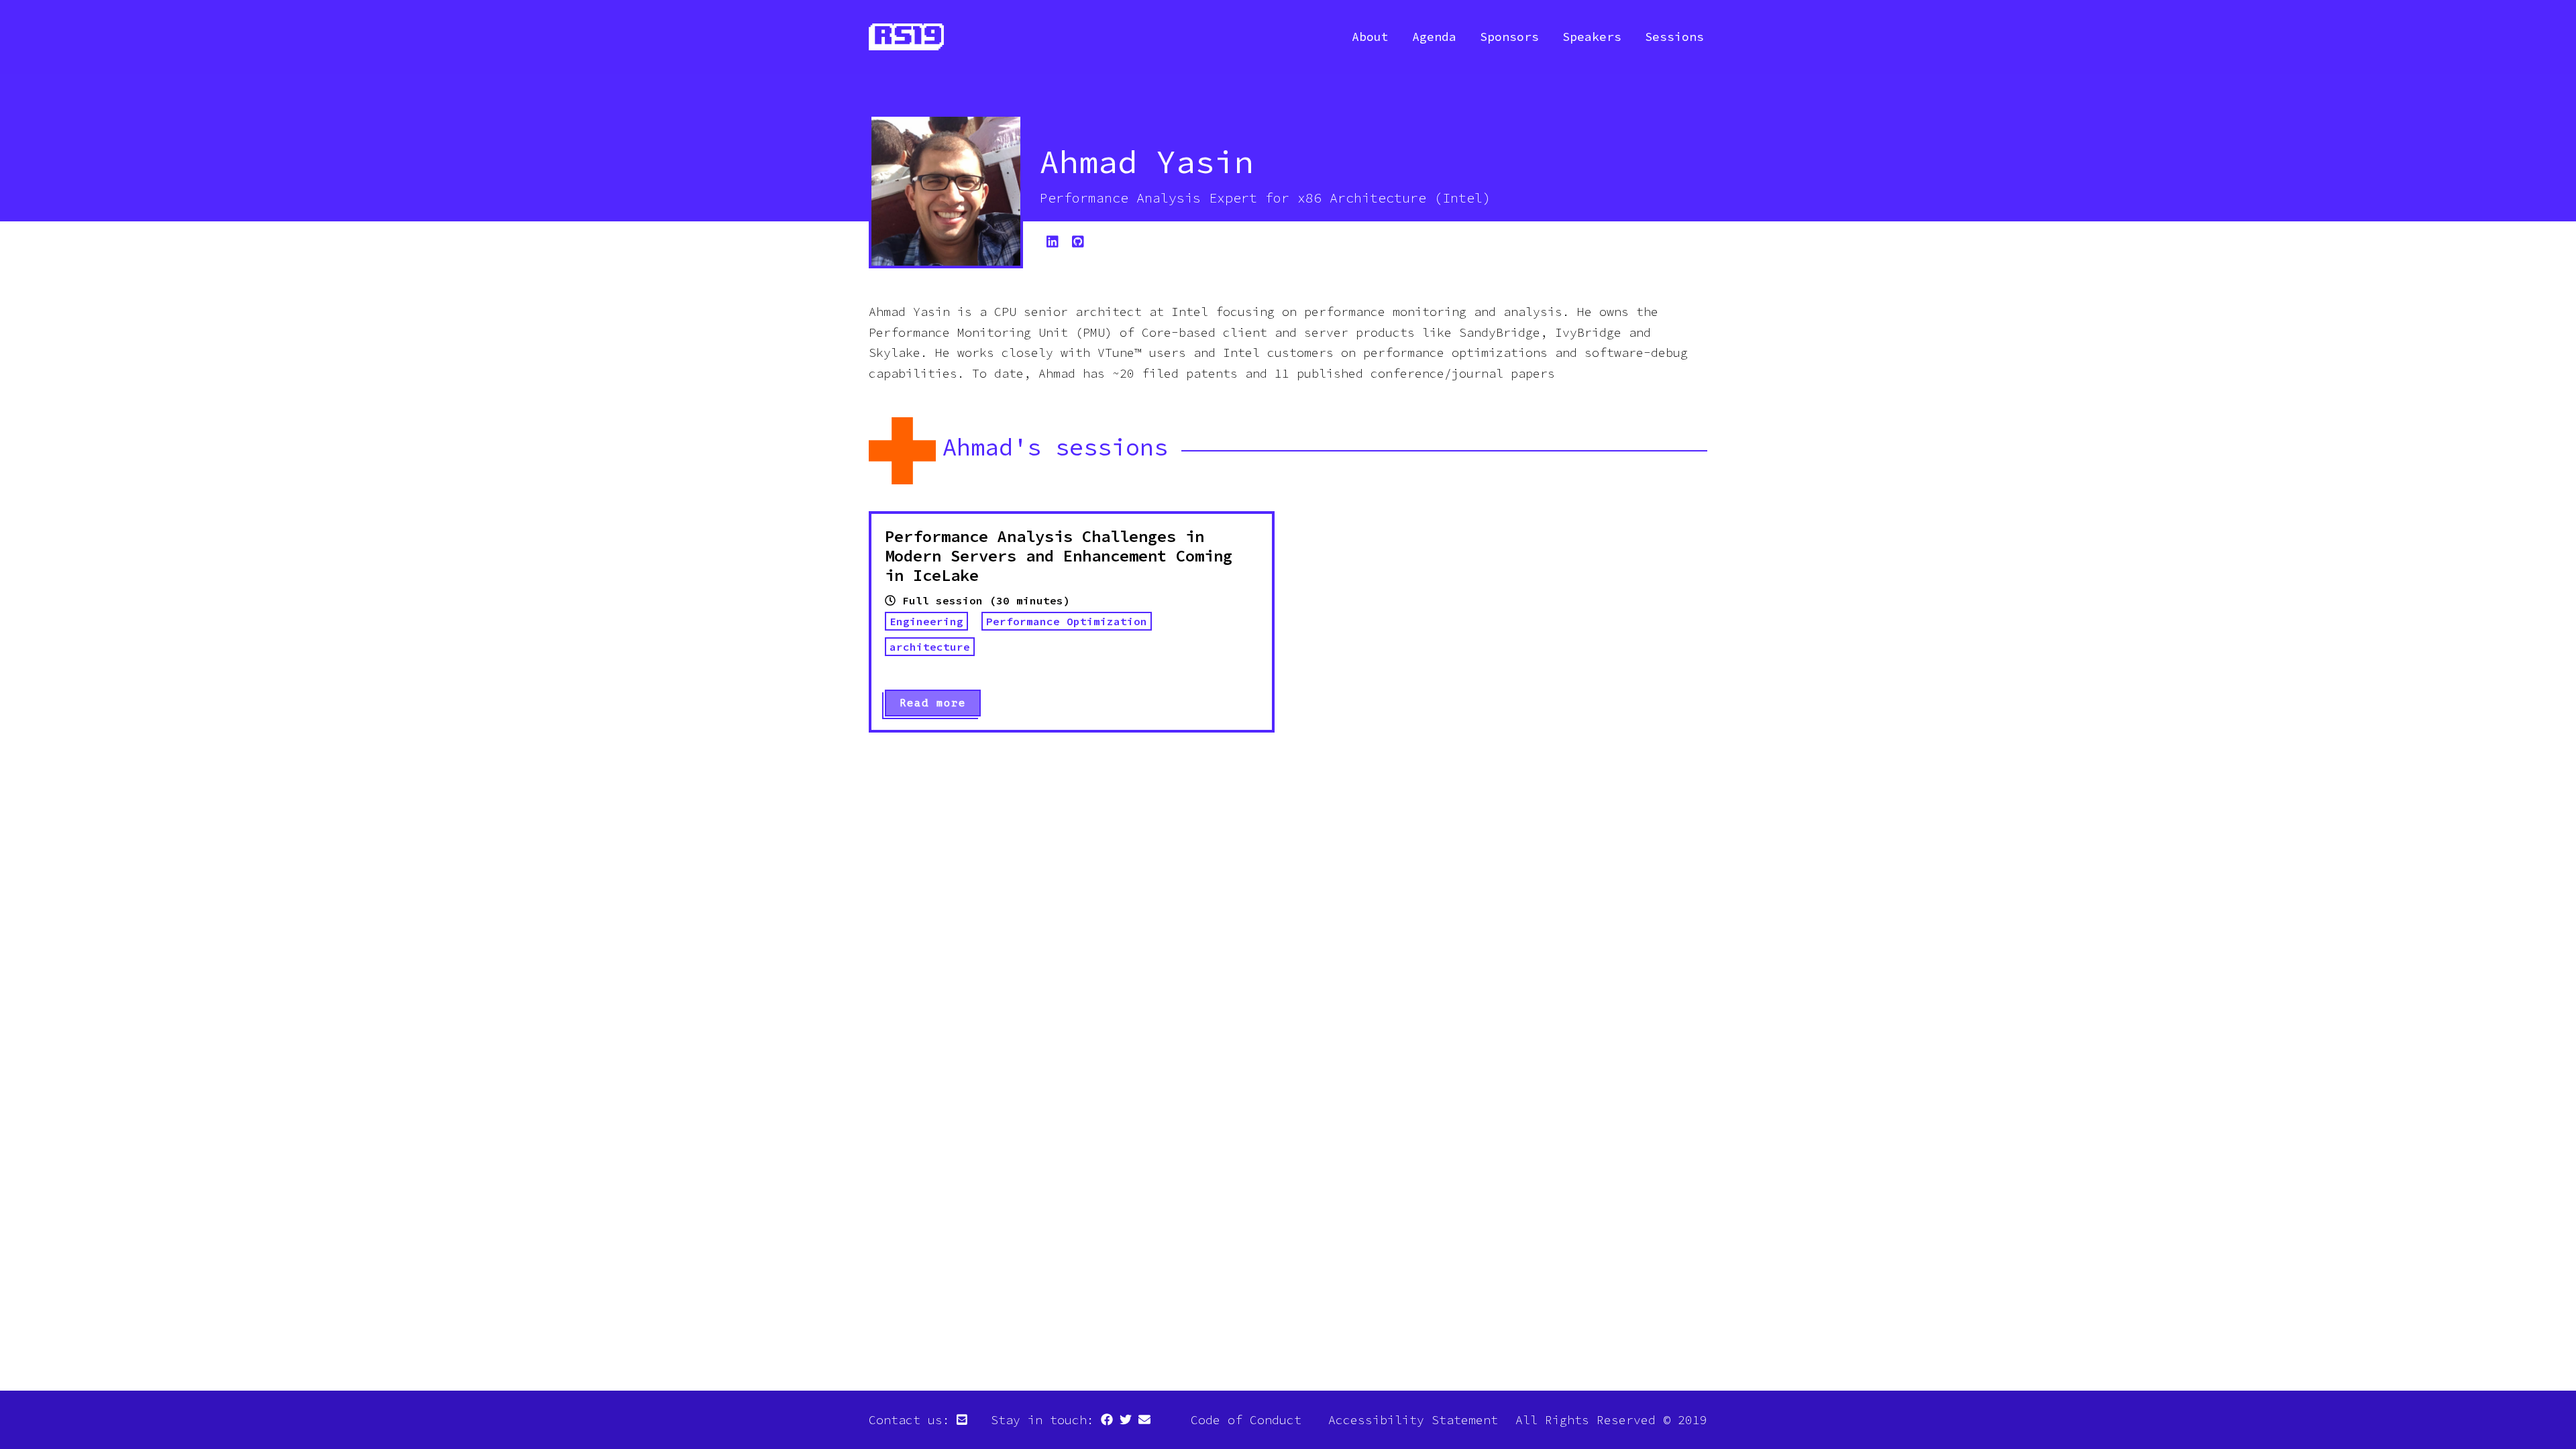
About (1370, 37)
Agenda (1434, 37)
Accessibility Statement (1413, 1420)
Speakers (1592, 37)
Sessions (1674, 37)
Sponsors (1509, 37)
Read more (933, 703)
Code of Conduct (1246, 1420)
